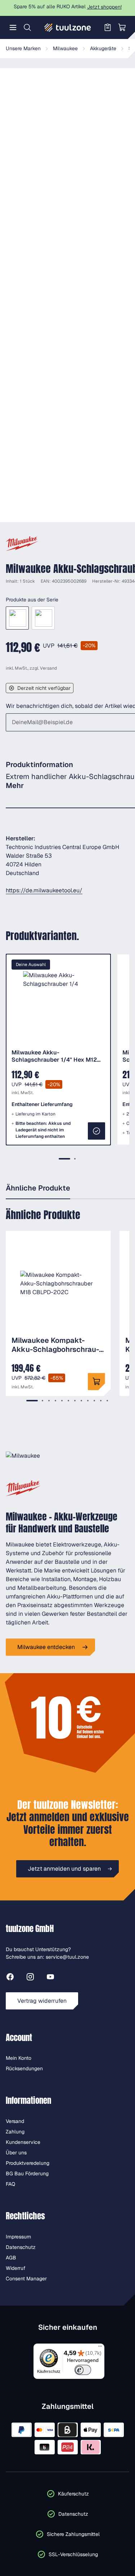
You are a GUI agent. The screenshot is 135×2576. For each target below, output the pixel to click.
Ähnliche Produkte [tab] (38, 1188)
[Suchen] (27, 27)
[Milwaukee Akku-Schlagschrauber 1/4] (96, 1131)
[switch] (83, 2370)
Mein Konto (19, 2058)
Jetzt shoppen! (104, 7)
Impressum (18, 2237)
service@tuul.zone (67, 1957)
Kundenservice (23, 2142)
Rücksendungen (24, 2068)
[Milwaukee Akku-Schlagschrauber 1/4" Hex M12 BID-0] (17, 618)
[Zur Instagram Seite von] (30, 1978)
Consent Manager (26, 2279)
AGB (11, 2258)
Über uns (16, 2153)
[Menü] (13, 27)
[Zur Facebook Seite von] (10, 1978)
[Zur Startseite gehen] (68, 27)
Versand (48, 668)
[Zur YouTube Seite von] (50, 1978)
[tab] (64, 1159)
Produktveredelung (28, 2163)
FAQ (10, 2184)
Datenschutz (21, 2247)
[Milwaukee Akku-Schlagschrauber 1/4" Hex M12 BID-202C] (43, 618)
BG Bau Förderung (27, 2173)
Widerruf (16, 2268)
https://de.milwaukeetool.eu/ (44, 890)
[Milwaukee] (22, 544)
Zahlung (15, 2132)
